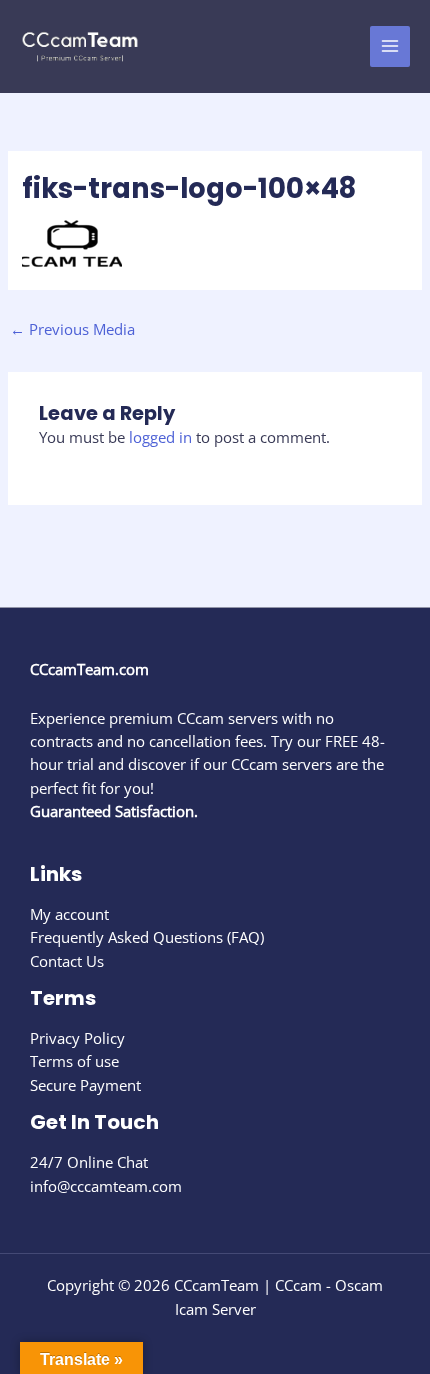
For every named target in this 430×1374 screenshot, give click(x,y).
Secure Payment (85, 1085)
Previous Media (72, 329)
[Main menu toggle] (390, 46)
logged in (160, 437)
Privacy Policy (77, 1038)
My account (69, 914)
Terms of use (74, 1061)
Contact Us (67, 961)
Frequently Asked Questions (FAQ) (147, 937)
